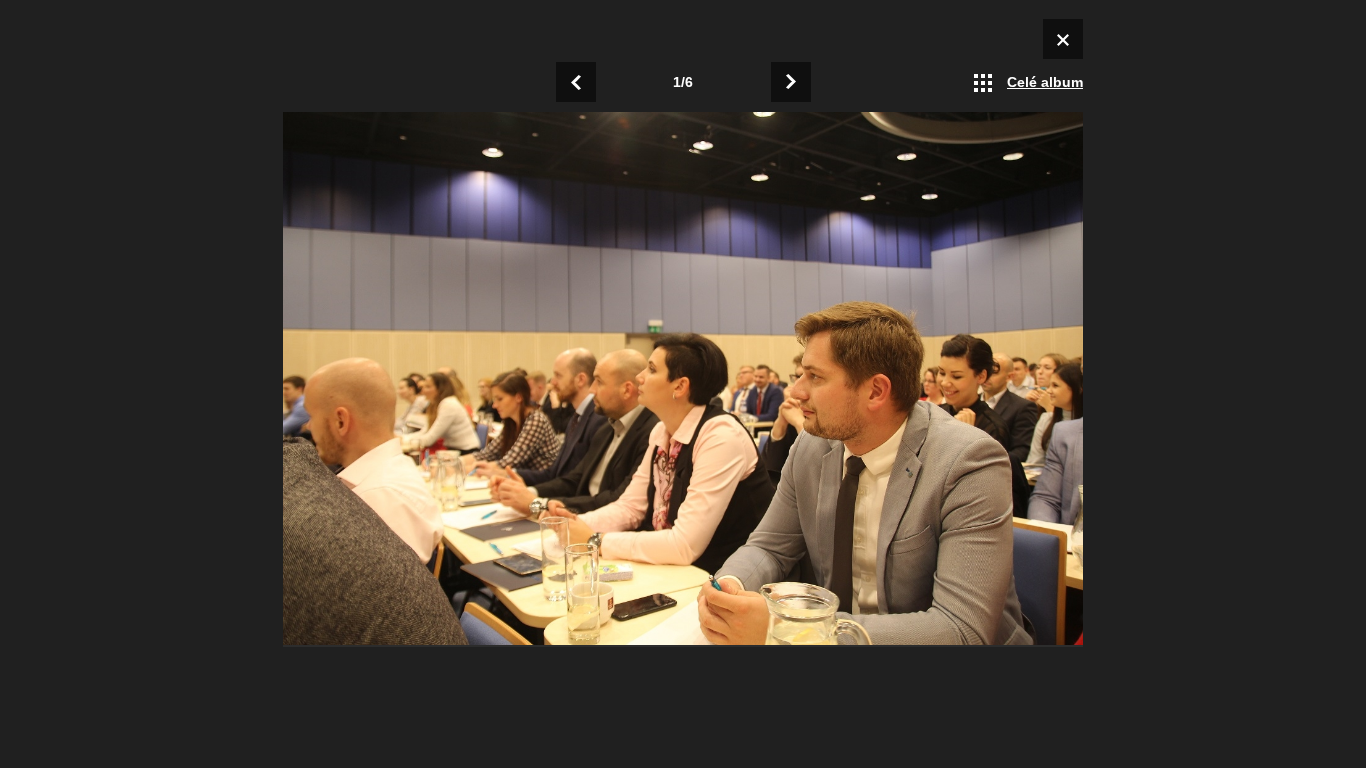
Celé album (1045, 82)
